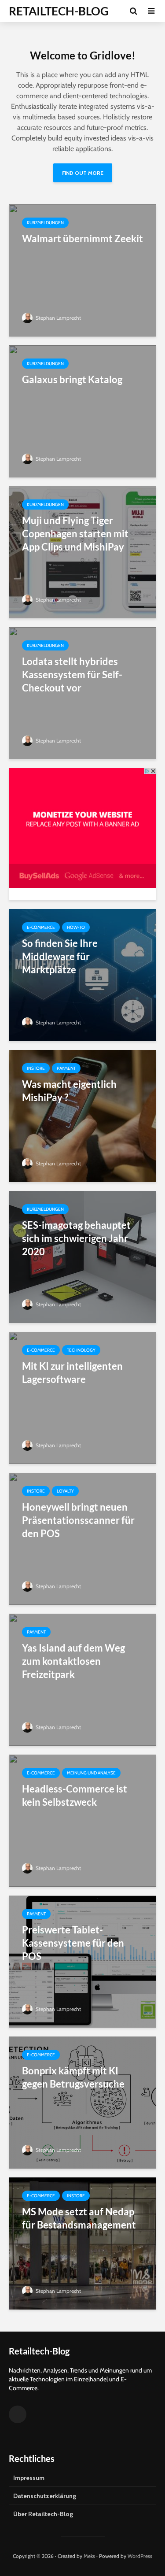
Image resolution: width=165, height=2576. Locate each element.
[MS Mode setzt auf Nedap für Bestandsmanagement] (82, 2243)
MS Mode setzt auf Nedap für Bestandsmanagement (79, 2218)
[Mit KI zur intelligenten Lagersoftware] (82, 1397)
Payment (66, 1068)
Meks (89, 2556)
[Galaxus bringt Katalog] (82, 411)
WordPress (140, 2556)
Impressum (29, 2478)
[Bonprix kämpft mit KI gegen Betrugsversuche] (82, 2102)
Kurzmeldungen (45, 223)
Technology (81, 1350)
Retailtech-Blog (59, 11)
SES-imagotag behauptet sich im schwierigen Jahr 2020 (76, 1238)
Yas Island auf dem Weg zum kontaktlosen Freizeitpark (73, 1661)
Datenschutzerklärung (45, 2496)
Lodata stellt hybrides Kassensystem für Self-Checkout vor (72, 674)
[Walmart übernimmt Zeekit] (82, 270)
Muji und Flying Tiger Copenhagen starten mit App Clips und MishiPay (75, 534)
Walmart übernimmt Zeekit (82, 238)
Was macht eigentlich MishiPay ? (69, 1091)
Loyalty (65, 1491)
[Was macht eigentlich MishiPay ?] (82, 1115)
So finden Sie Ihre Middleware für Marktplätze (60, 956)
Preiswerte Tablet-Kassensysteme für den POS (73, 1943)
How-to (76, 927)
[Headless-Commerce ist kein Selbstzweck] (82, 1820)
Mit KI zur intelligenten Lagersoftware (72, 1373)
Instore (36, 1068)
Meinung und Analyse (91, 1773)
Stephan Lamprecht (58, 318)
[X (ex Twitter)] (18, 2414)
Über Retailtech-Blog (43, 2514)
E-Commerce (41, 927)
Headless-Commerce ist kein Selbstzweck (75, 1795)
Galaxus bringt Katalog (72, 379)
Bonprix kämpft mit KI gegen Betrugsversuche (73, 2077)
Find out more (83, 173)
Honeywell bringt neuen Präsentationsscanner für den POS (78, 1520)
